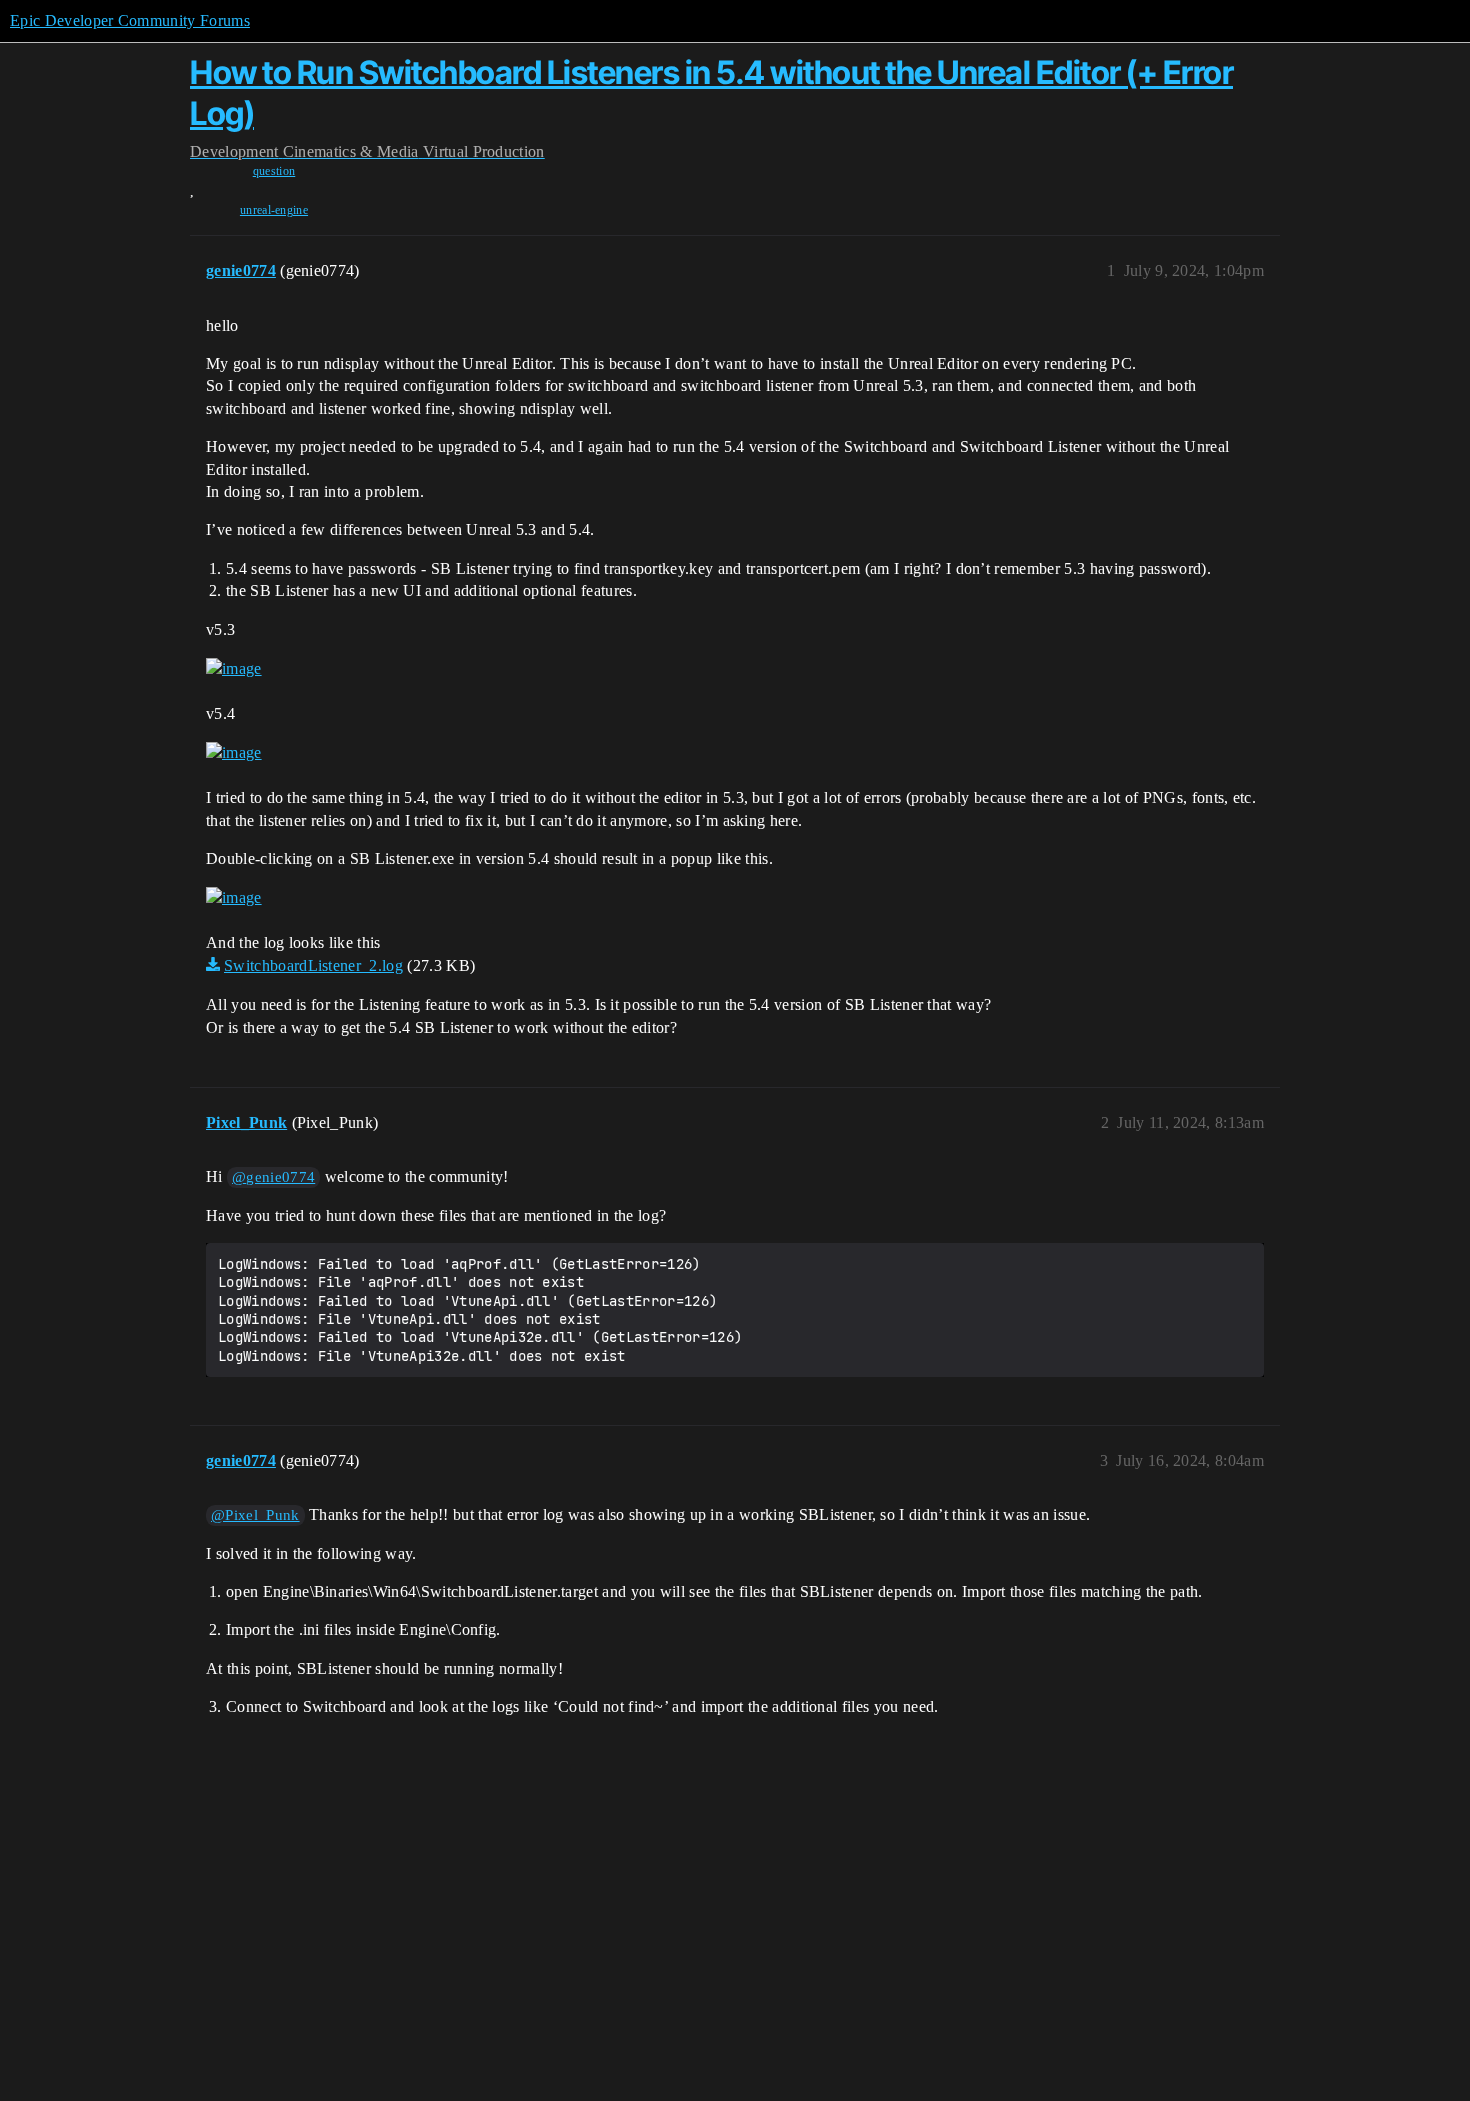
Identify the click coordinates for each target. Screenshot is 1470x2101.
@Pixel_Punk (255, 1515)
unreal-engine (274, 210)
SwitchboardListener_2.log (313, 965)
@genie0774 (273, 1177)
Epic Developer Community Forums (130, 20)
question (274, 171)
